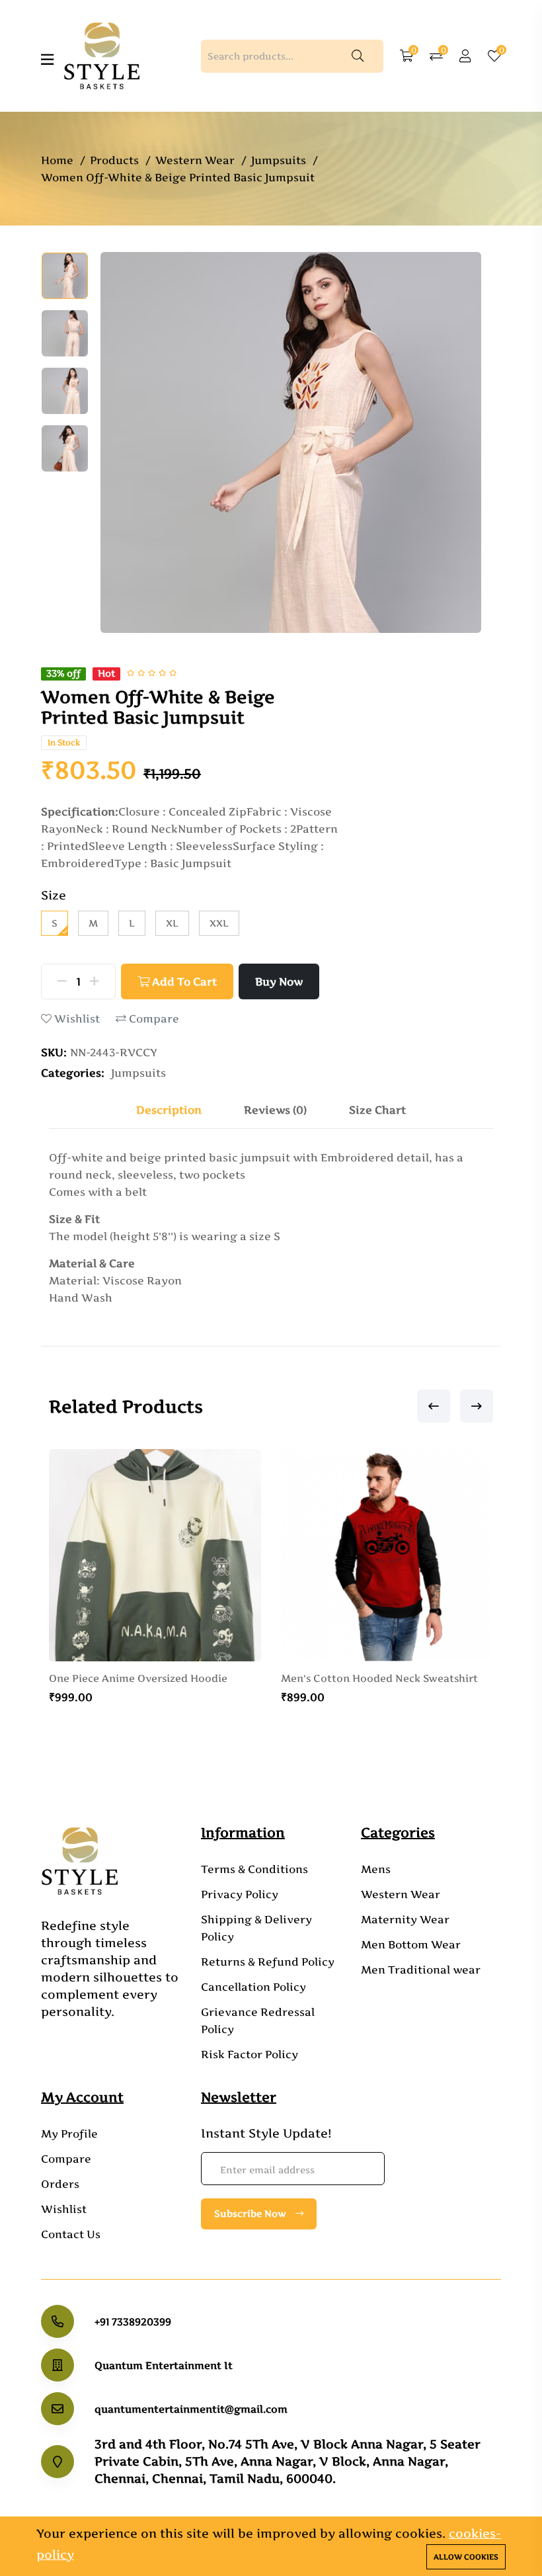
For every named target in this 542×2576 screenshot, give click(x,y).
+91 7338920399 (133, 2322)
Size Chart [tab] (377, 1110)
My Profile (69, 2134)
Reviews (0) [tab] (275, 1110)
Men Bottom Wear (411, 1944)
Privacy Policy (240, 1894)
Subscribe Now (252, 2213)
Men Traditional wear (421, 1970)
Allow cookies (466, 2557)
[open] (47, 60)
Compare (153, 1019)
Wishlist (76, 1019)
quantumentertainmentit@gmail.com (191, 2409)
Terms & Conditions (254, 1869)
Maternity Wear (405, 1919)
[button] (434, 1406)
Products (114, 160)
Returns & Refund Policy (268, 1962)
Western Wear (195, 160)
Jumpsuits (279, 160)
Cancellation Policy (253, 1987)
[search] (358, 56)
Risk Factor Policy (250, 2054)
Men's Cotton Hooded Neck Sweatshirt (379, 1679)
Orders (60, 2184)
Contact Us (71, 2234)
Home (57, 160)
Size (54, 895)
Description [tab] (169, 1110)
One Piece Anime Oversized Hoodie (138, 1679)
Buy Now (279, 981)
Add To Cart (183, 981)
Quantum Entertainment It (164, 2365)
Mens (376, 1869)
